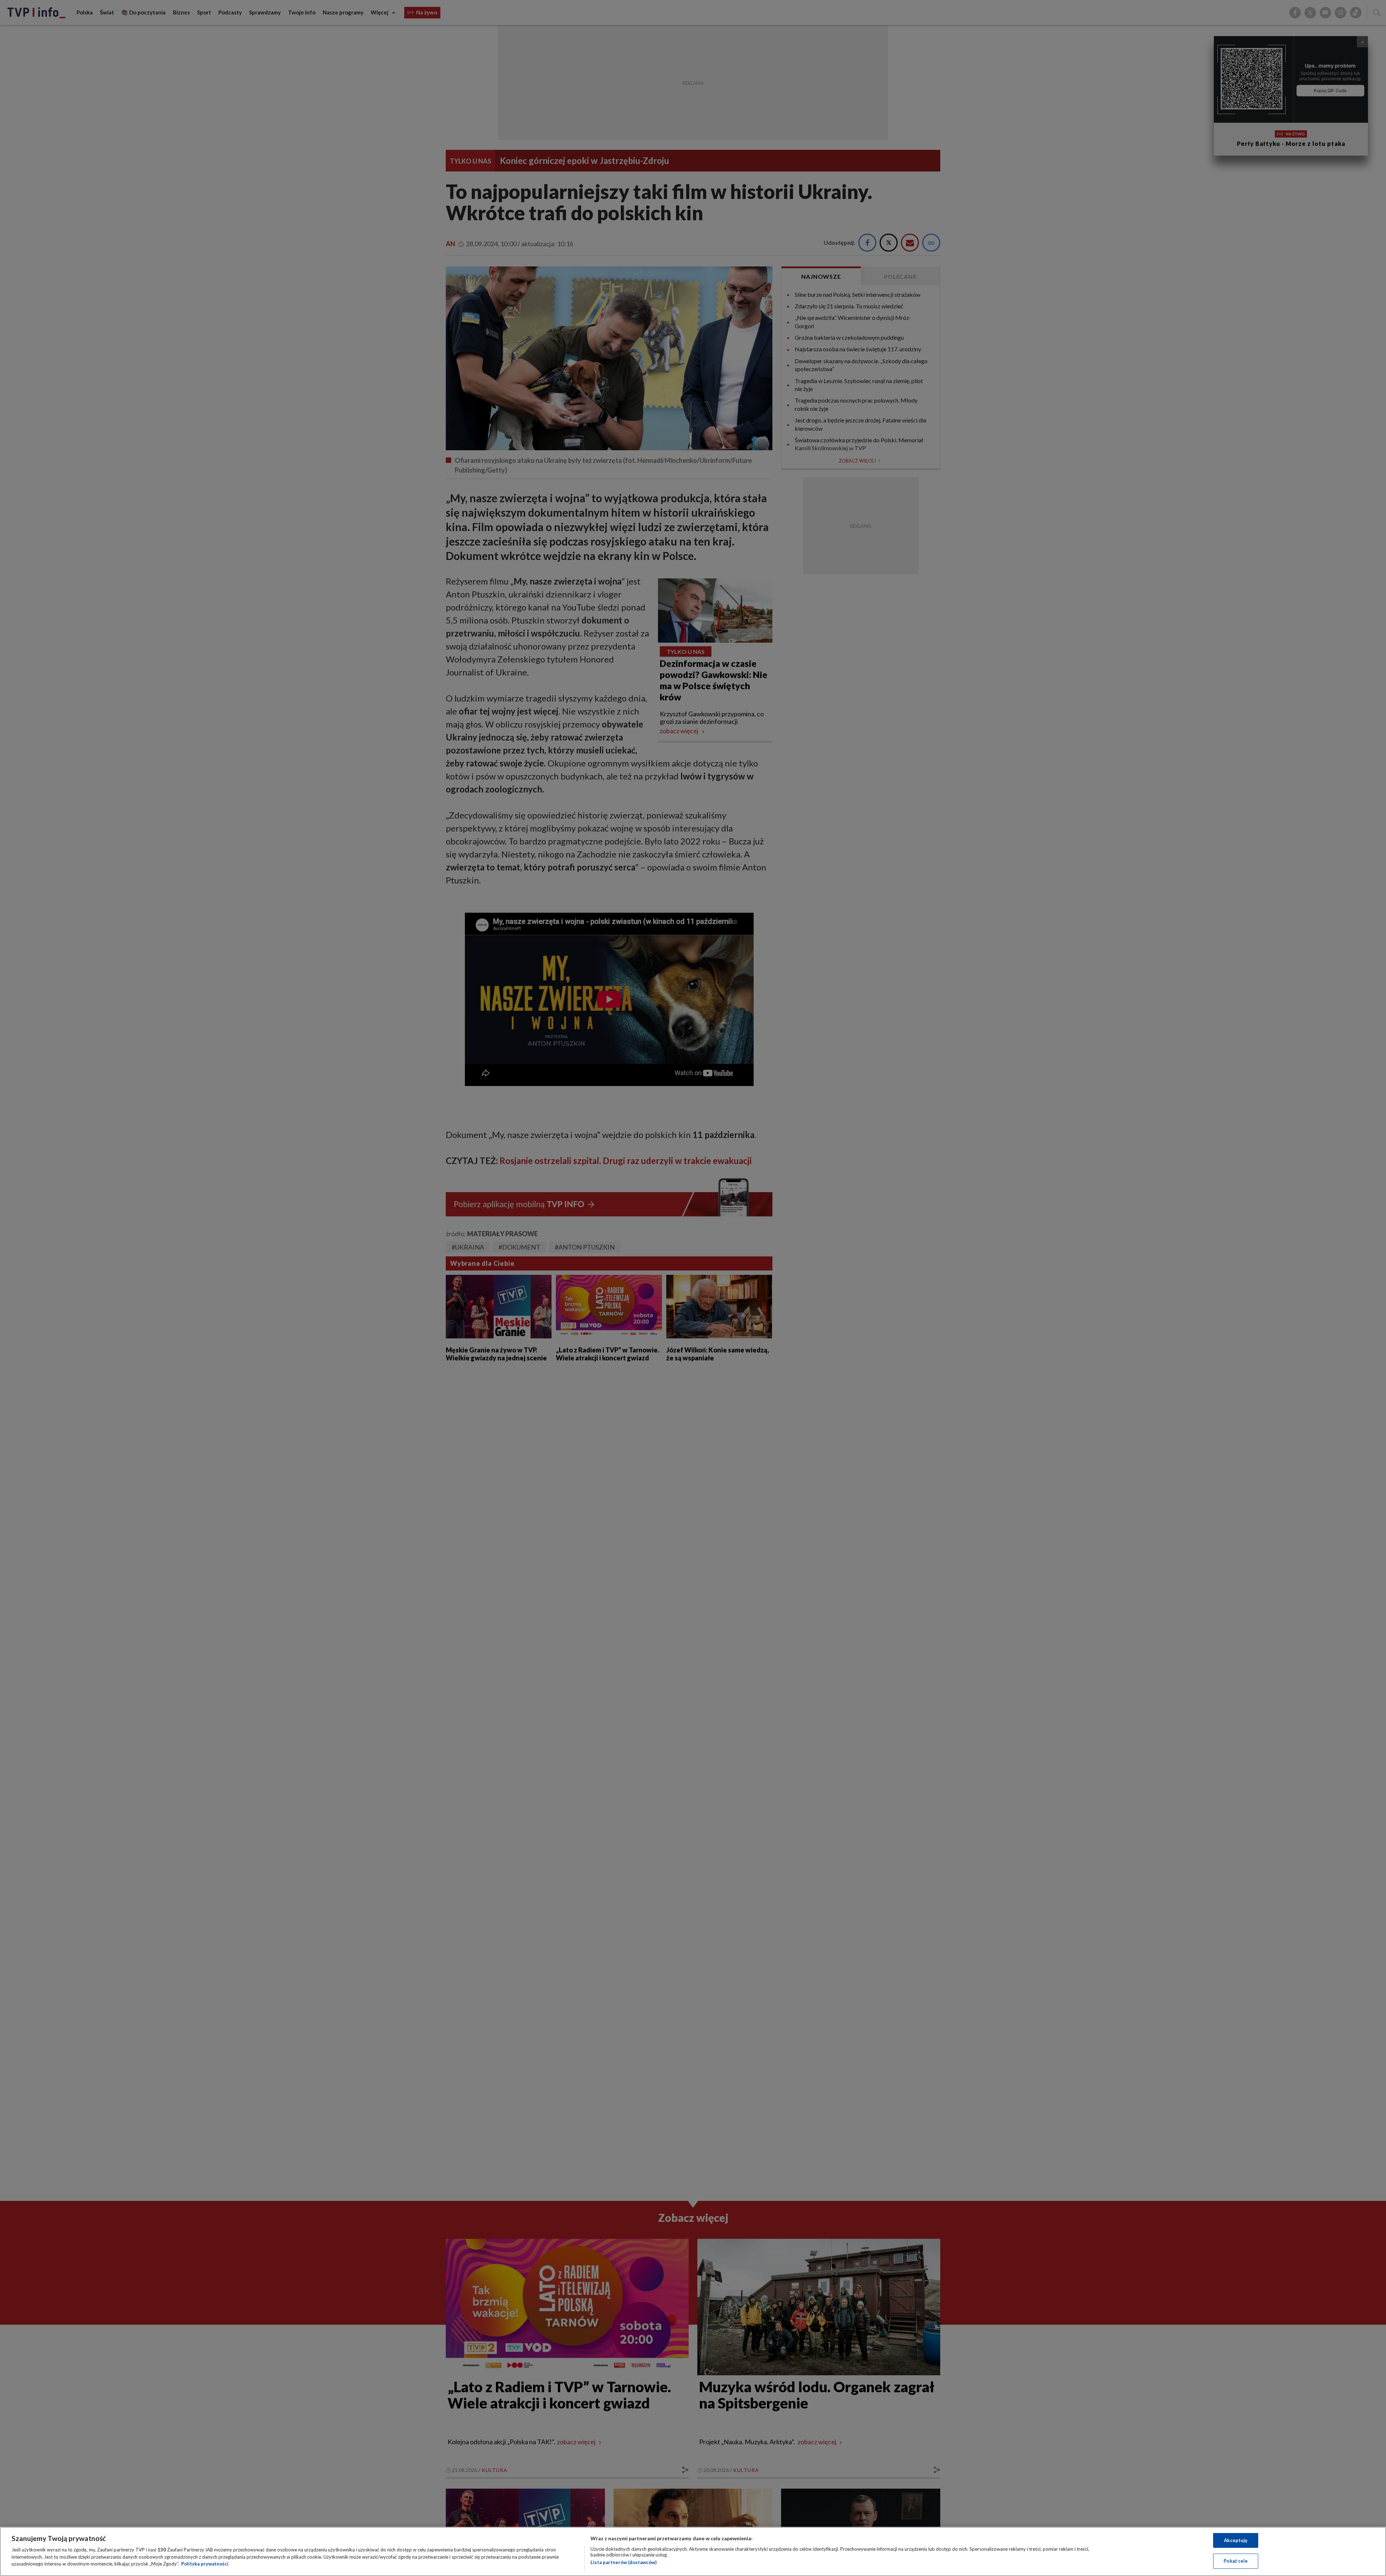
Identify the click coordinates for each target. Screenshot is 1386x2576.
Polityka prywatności (205, 2564)
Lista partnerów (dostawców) (624, 2562)
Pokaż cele (1236, 2561)
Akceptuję (1236, 2540)
